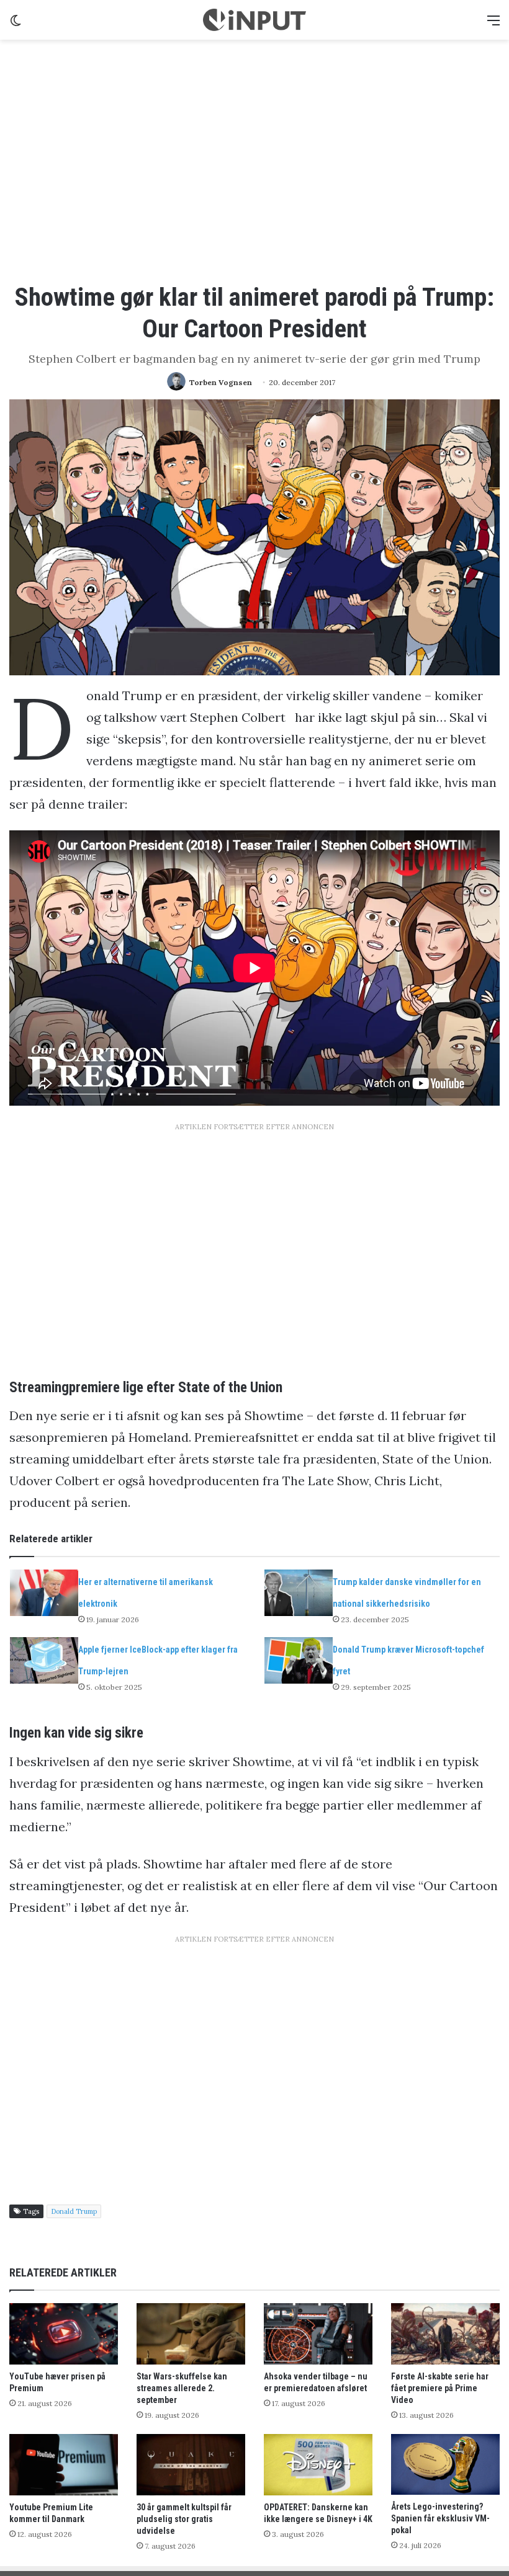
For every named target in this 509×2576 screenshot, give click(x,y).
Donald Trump (74, 2211)
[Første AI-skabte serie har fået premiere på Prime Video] (445, 2334)
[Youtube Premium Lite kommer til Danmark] (64, 2465)
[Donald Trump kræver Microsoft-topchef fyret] (299, 1660)
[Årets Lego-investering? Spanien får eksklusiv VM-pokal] (445, 2464)
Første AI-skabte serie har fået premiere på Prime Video (440, 2388)
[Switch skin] (16, 24)
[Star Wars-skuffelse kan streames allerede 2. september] (191, 2334)
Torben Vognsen (221, 382)
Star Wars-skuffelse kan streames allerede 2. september (182, 2388)
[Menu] (493, 24)
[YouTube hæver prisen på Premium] (64, 2334)
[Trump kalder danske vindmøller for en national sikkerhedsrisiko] (299, 1593)
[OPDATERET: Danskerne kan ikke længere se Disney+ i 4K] (318, 2465)
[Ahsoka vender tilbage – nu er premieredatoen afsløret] (318, 2334)
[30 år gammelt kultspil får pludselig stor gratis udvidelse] (191, 2465)
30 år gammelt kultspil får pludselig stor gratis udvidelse (184, 2519)
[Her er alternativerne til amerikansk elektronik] (44, 1593)
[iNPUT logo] (254, 20)
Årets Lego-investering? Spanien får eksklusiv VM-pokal (440, 2518)
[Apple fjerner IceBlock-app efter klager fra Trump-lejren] (44, 1660)
